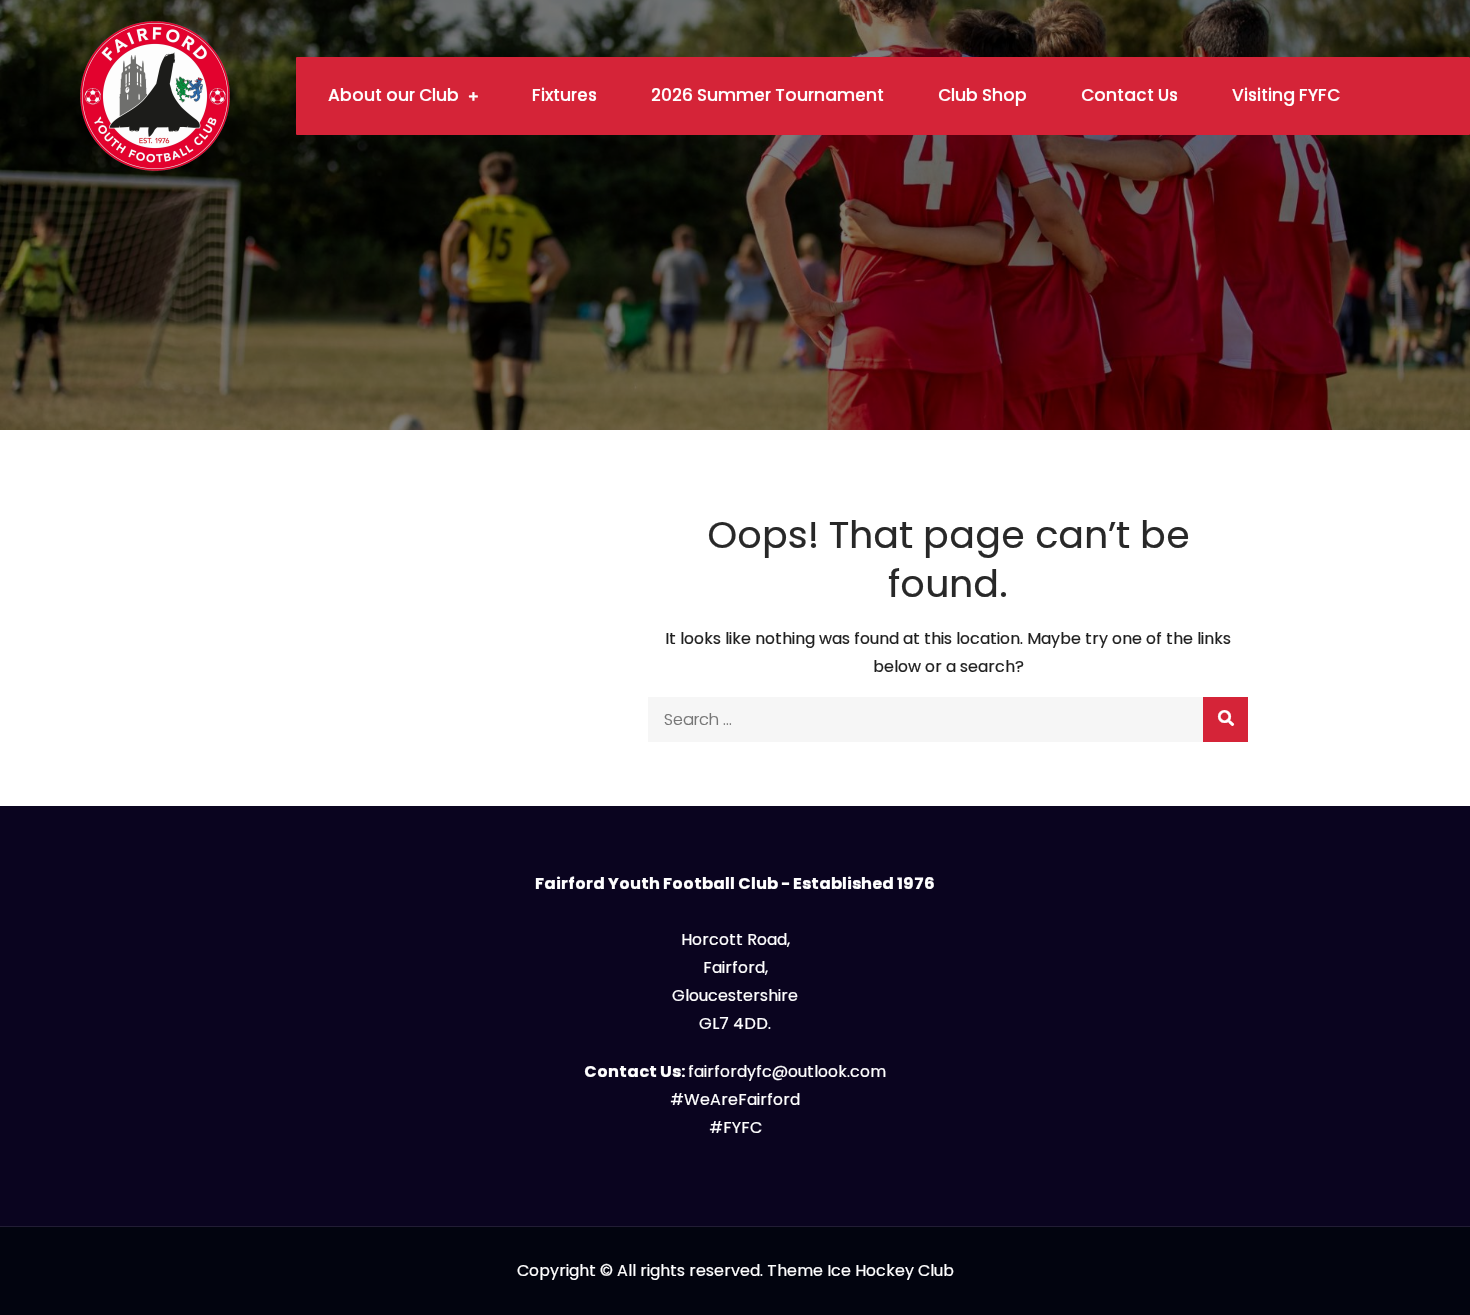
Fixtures (564, 95)
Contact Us (1129, 95)
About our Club (393, 95)
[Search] (1225, 719)
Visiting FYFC (1286, 95)
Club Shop (982, 95)
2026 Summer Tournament (767, 95)
